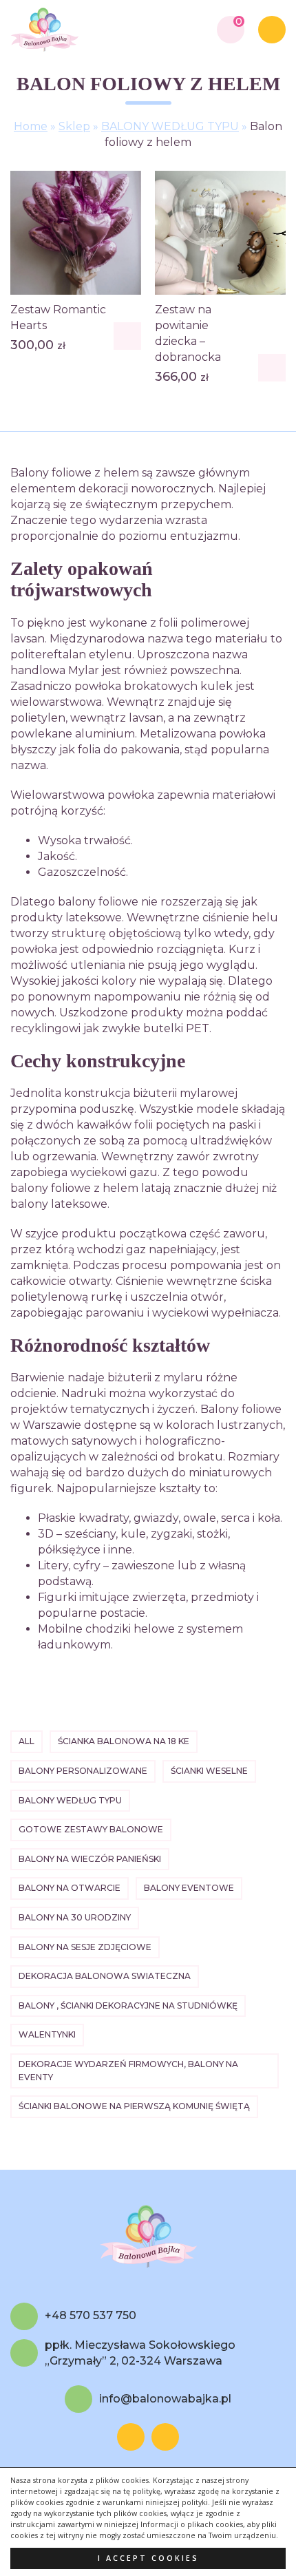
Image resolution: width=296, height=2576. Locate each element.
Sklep (74, 126)
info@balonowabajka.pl (165, 2399)
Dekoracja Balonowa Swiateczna (105, 1976)
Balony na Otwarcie (70, 1888)
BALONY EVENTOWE (189, 1888)
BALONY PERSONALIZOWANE (83, 1771)
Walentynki (47, 2034)
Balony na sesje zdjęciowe (85, 1947)
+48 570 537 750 (91, 2316)
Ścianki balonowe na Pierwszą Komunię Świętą (134, 2106)
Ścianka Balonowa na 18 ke (124, 1741)
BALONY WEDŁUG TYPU (170, 126)
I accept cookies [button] (148, 2558)
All (27, 1741)
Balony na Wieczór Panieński (90, 1859)
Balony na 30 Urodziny (75, 1917)
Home (31, 126)
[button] (127, 336)
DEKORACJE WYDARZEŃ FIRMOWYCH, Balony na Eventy (128, 2071)
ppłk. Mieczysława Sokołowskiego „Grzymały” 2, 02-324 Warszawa (140, 2353)
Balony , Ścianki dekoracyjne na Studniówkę (128, 2006)
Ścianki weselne (209, 1771)
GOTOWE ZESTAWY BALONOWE (91, 1829)
